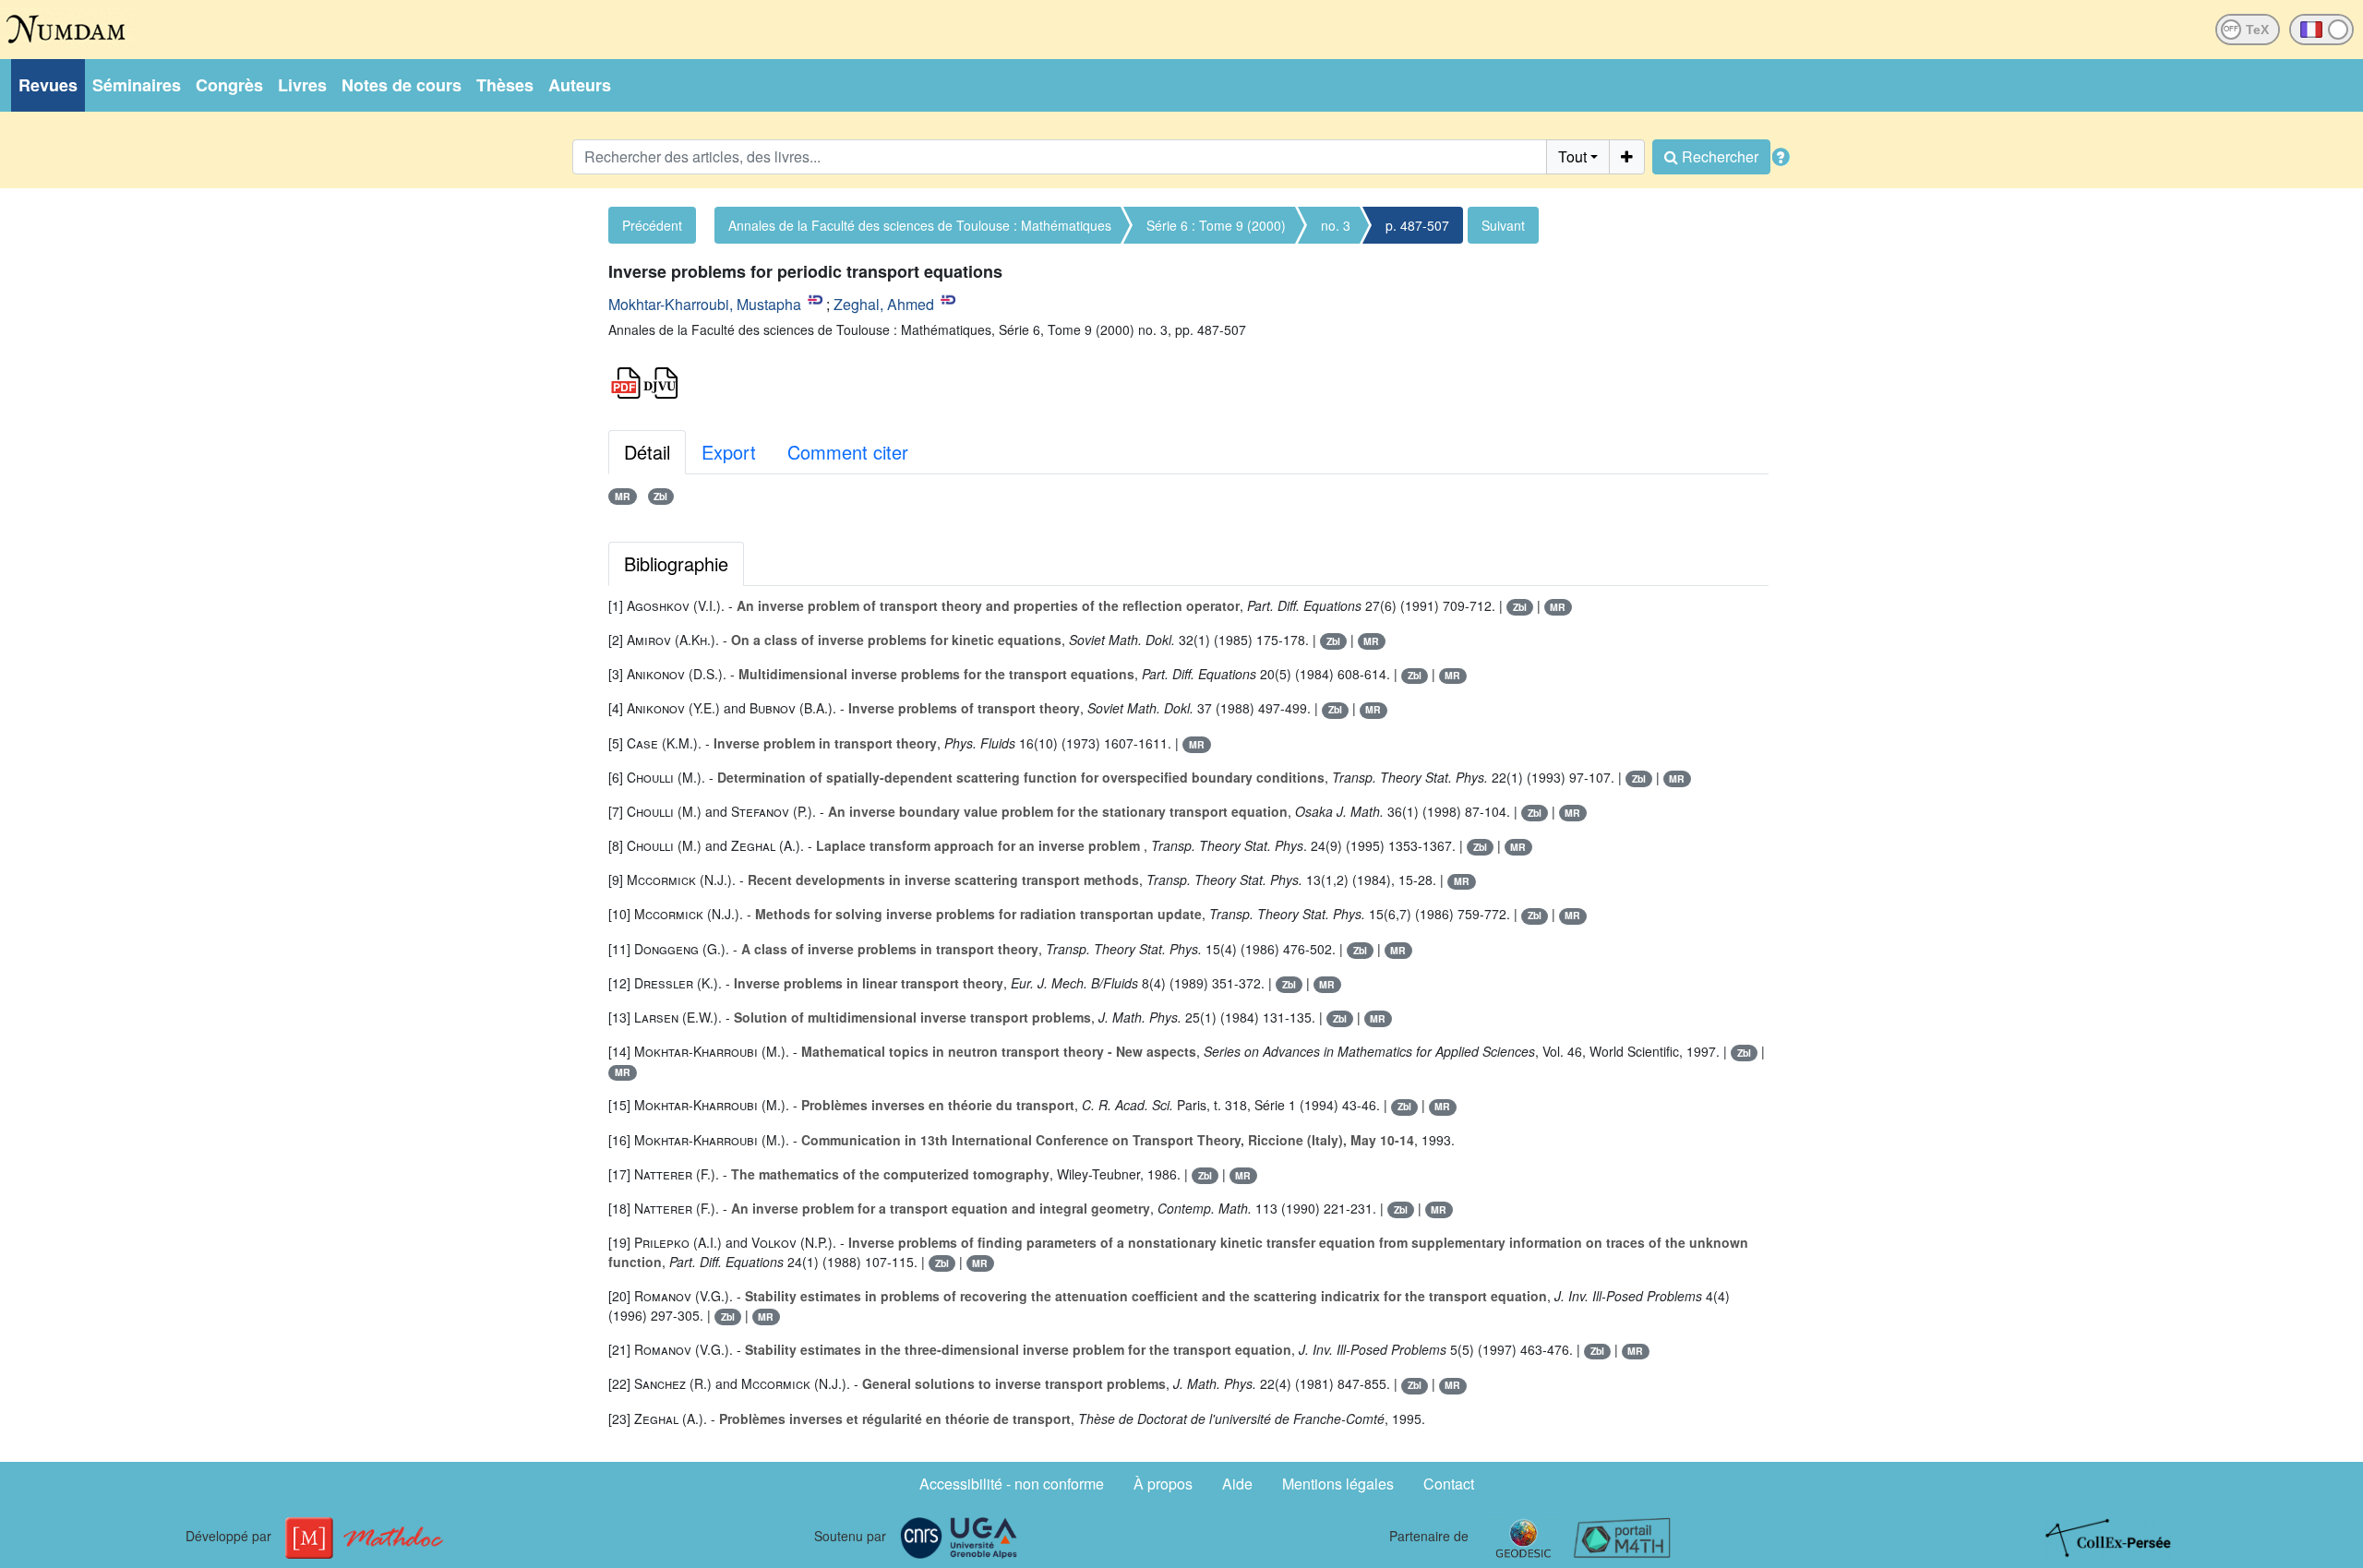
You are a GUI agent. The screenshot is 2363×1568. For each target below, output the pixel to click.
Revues (48, 85)
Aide (1237, 1484)
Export (729, 452)
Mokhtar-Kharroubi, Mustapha (705, 304)
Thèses (505, 85)
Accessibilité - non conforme (1012, 1484)
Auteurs (580, 85)
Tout (1572, 156)
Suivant (1503, 225)
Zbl (660, 496)
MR (623, 496)
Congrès (229, 85)
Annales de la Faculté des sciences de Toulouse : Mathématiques (920, 225)
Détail (647, 452)
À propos (1163, 1484)
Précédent (652, 225)
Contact (1449, 1484)
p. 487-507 (1417, 225)
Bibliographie (676, 563)
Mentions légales (1338, 1484)
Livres (302, 85)
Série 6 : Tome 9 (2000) (1216, 225)
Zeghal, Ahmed (884, 304)
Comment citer (848, 452)
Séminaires (137, 85)
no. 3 (1336, 225)
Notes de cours (402, 85)
